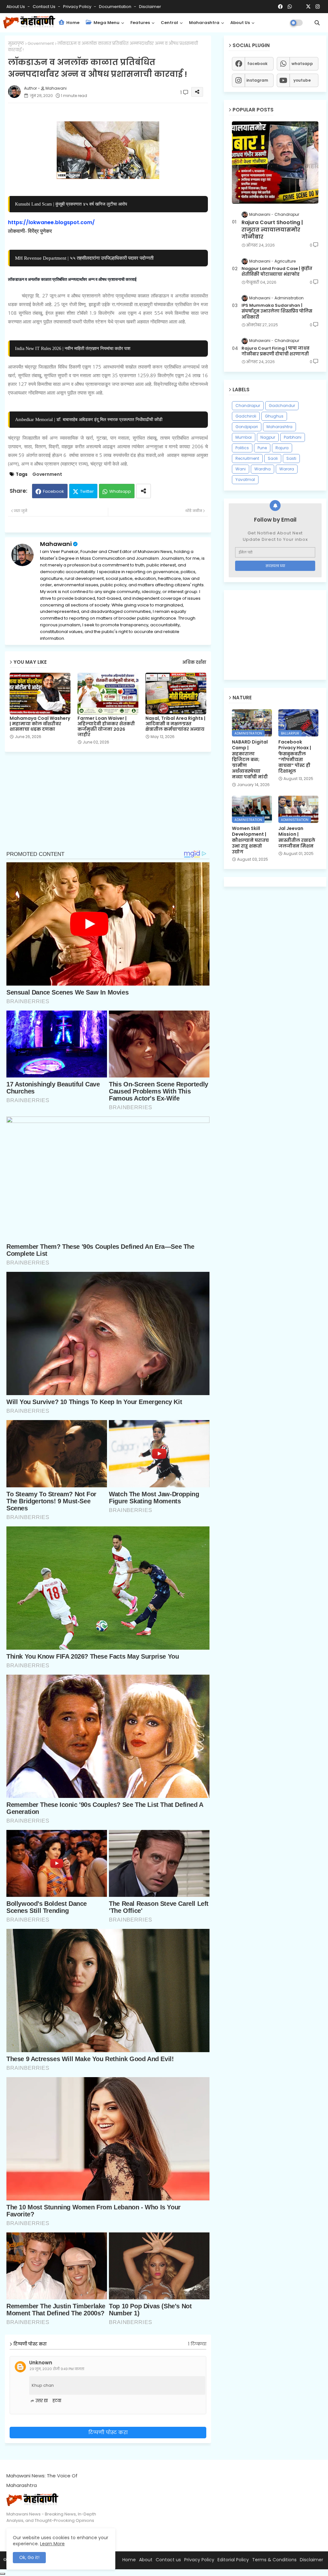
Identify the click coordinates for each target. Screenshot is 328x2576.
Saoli (273, 458)
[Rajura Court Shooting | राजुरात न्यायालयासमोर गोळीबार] (275, 163)
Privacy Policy (78, 7)
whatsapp (302, 64)
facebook (257, 64)
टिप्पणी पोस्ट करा (108, 2432)
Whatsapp (120, 491)
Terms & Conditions (274, 2560)
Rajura (282, 448)
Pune (262, 448)
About (146, 2560)
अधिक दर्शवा (194, 662)
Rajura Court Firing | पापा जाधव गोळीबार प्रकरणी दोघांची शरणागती (275, 351)
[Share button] (143, 491)
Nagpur (268, 437)
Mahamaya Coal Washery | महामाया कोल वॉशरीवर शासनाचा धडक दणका (40, 724)
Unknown (41, 2363)
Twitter (87, 491)
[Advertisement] (113, 805)
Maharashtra (204, 23)
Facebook (53, 491)
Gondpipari (247, 427)
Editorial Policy (233, 2560)
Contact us (45, 7)
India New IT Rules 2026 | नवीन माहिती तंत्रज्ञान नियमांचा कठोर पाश (73, 348)
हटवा (57, 2401)
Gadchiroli (246, 416)
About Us (16, 7)
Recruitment (247, 458)
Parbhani (293, 437)
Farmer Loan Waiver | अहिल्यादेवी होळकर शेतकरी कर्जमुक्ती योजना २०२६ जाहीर (106, 727)
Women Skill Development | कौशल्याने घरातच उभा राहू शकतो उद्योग (250, 840)
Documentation (116, 7)
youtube (302, 80)
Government (41, 43)
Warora (287, 469)
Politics (242, 448)
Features (140, 23)
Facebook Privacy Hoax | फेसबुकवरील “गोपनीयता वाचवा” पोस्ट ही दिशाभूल (295, 756)
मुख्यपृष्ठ (16, 43)
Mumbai (244, 437)
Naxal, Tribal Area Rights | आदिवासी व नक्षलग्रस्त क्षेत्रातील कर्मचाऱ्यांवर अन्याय (175, 724)
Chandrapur (248, 406)
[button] (317, 23)
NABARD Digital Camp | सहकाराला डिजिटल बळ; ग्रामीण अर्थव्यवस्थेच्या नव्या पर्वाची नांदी (250, 759)
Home (72, 23)
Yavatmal (245, 479)
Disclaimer (150, 7)
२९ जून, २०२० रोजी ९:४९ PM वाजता (57, 2369)
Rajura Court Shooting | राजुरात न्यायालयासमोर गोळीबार (272, 230)
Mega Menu (106, 23)
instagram (257, 80)
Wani (241, 469)
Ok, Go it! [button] (29, 2557)
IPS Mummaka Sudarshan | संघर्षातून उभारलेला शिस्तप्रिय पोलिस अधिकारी (277, 311)
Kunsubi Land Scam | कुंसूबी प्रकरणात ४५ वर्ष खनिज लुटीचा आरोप (71, 204)
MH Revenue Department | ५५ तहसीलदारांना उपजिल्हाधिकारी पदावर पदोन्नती (84, 258)
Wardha (262, 469)
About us (240, 23)
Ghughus (274, 416)
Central (169, 23)
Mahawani (56, 544)
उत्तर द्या (42, 2401)
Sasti (291, 458)
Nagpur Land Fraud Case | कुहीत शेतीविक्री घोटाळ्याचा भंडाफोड (277, 272)
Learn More (52, 2544)
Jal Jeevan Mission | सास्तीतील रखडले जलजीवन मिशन (297, 837)
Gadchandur (282, 406)
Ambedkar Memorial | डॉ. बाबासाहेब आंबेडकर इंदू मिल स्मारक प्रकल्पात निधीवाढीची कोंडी (89, 419)
